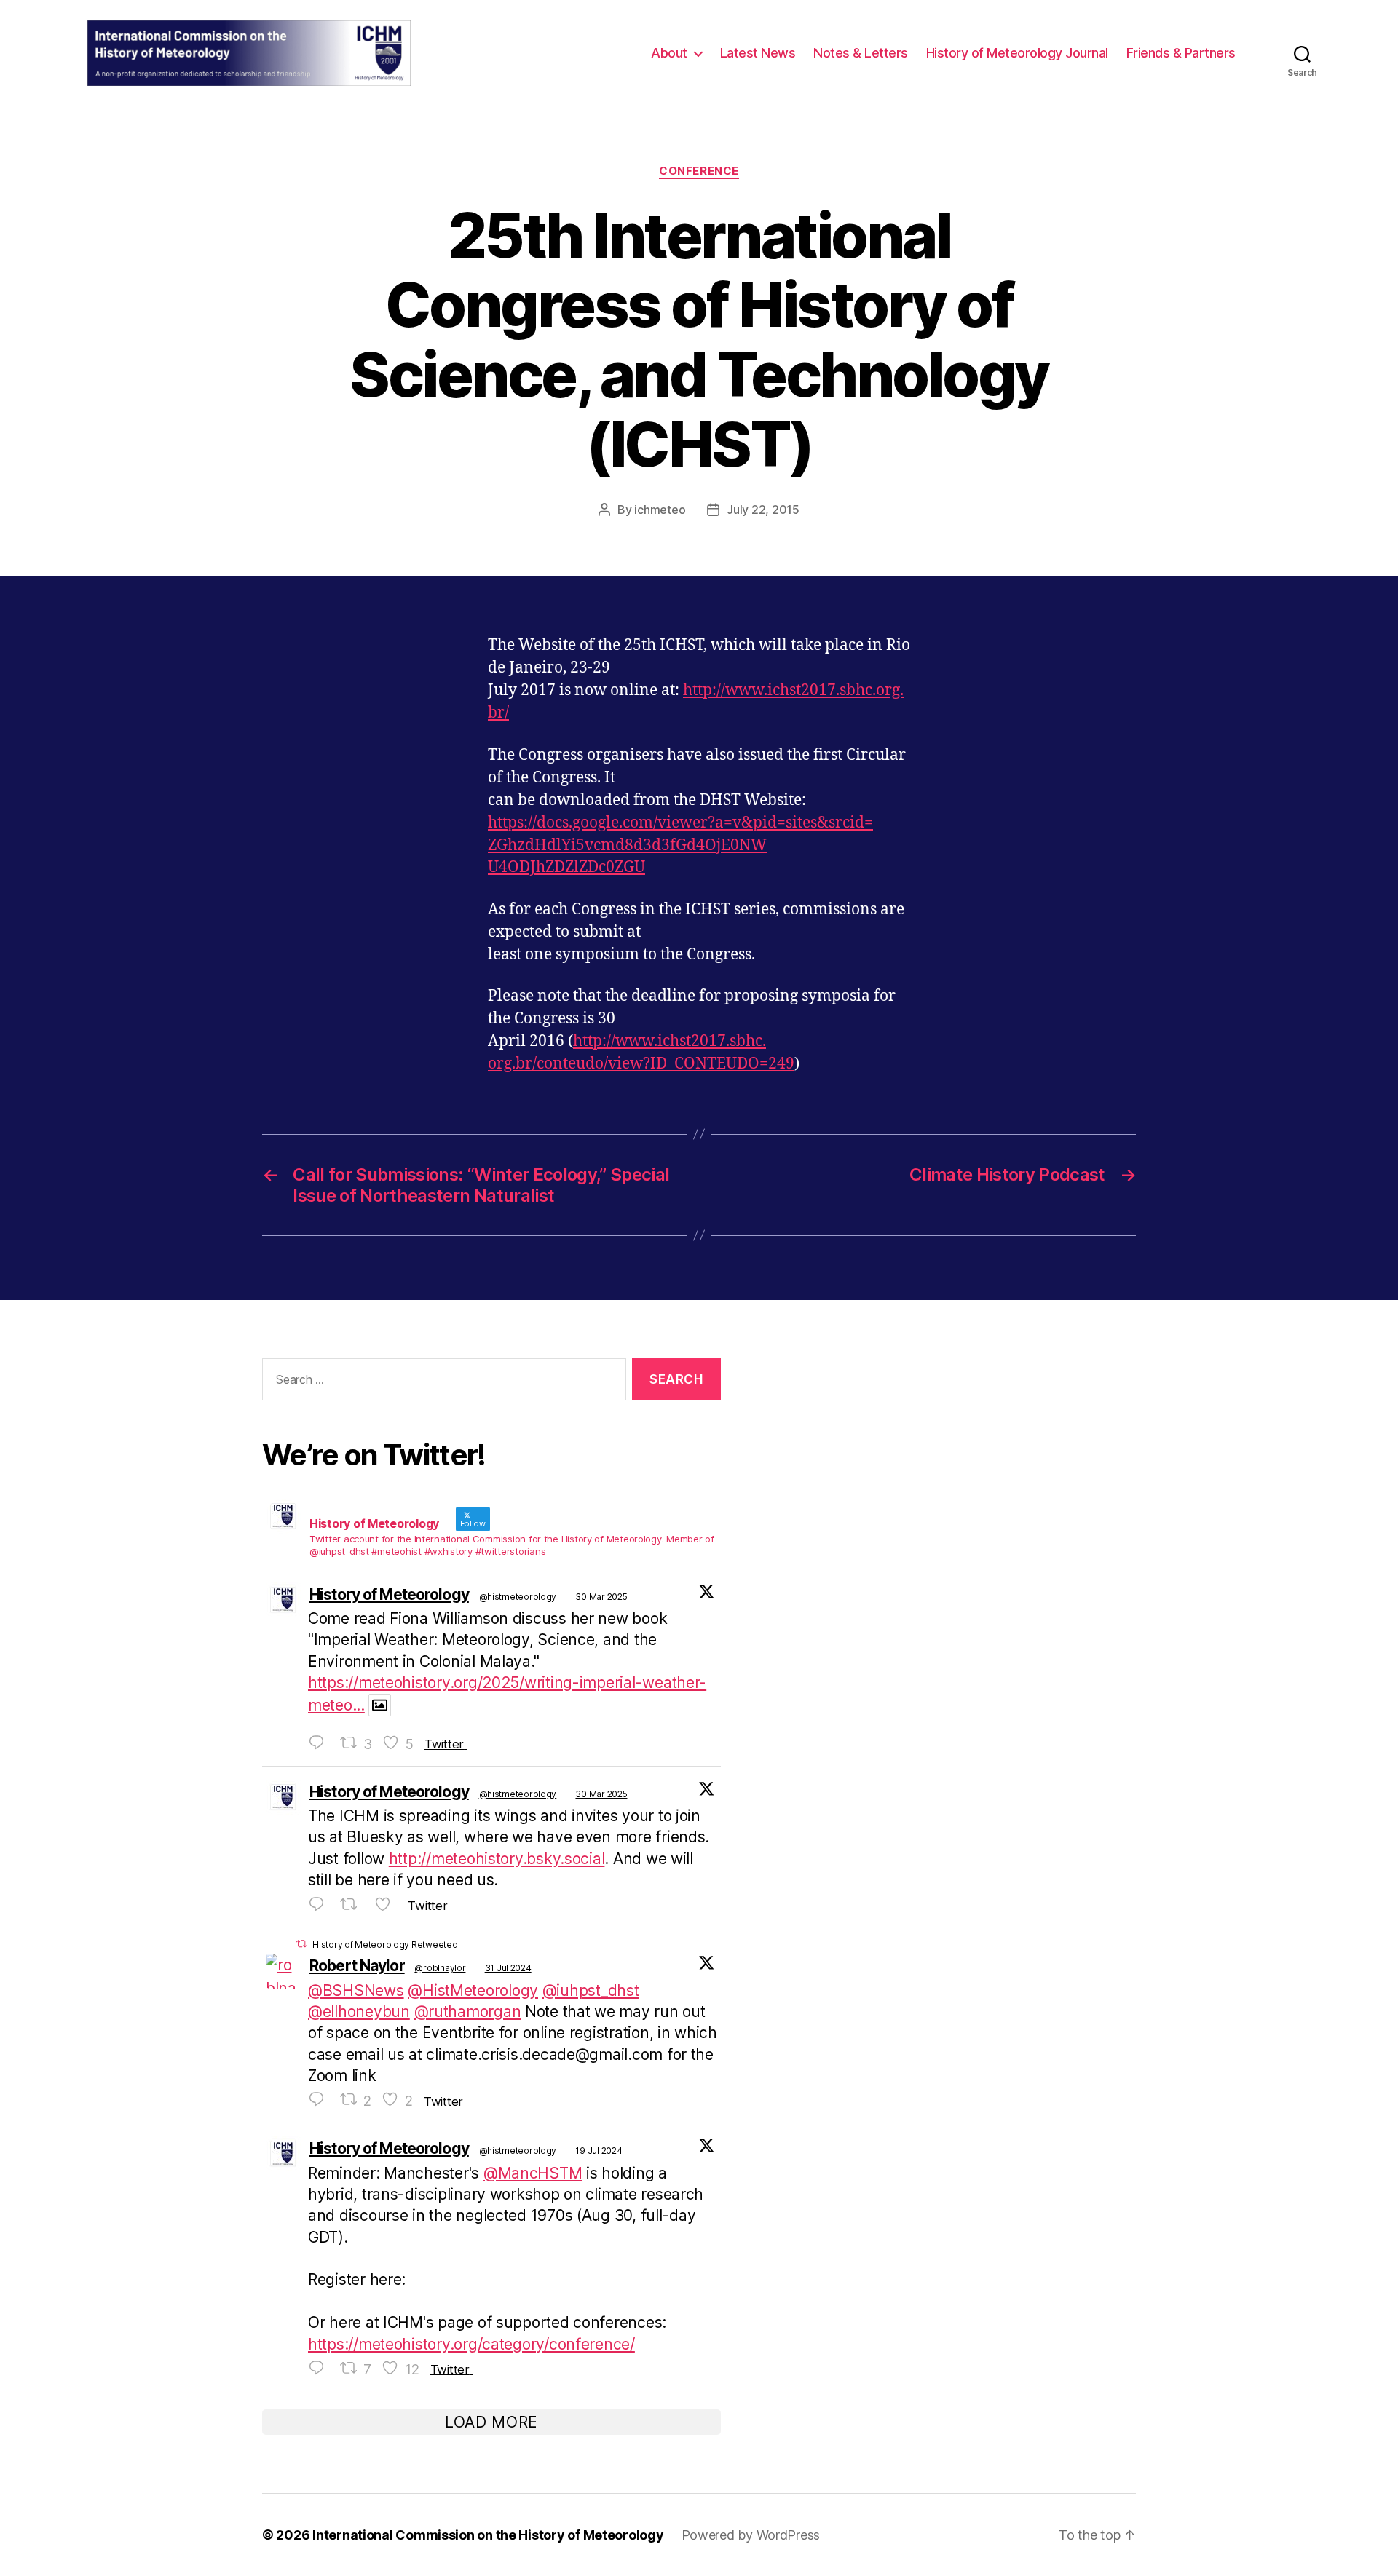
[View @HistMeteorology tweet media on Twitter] (380, 1705)
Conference (699, 171)
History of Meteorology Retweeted (385, 1945)
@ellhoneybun (359, 2012)
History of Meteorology (389, 1594)
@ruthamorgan (468, 2012)
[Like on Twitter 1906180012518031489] (388, 1905)
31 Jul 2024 (508, 1968)
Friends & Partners (1181, 53)
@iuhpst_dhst (591, 1990)
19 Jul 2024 (599, 2151)
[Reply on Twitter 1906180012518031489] (320, 1905)
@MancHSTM (533, 2173)
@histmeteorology (518, 1597)
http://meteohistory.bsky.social (497, 1859)
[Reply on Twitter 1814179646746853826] (320, 2369)
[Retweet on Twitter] (301, 1944)
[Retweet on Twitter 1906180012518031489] (354, 1905)
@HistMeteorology (473, 1990)
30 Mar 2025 (601, 1597)
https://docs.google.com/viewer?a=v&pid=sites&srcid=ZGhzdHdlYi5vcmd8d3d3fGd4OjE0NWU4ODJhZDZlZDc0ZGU (680, 845)
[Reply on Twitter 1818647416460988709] (320, 2100)
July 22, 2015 (763, 510)
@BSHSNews (356, 1990)
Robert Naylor (357, 1966)
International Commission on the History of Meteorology (488, 2535)
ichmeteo (660, 510)
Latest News (758, 53)
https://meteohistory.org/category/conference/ (471, 2344)
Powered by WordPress (751, 2535)
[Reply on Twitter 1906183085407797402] (320, 1743)
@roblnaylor (440, 1968)
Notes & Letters (861, 53)
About (669, 53)
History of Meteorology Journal (1017, 53)
